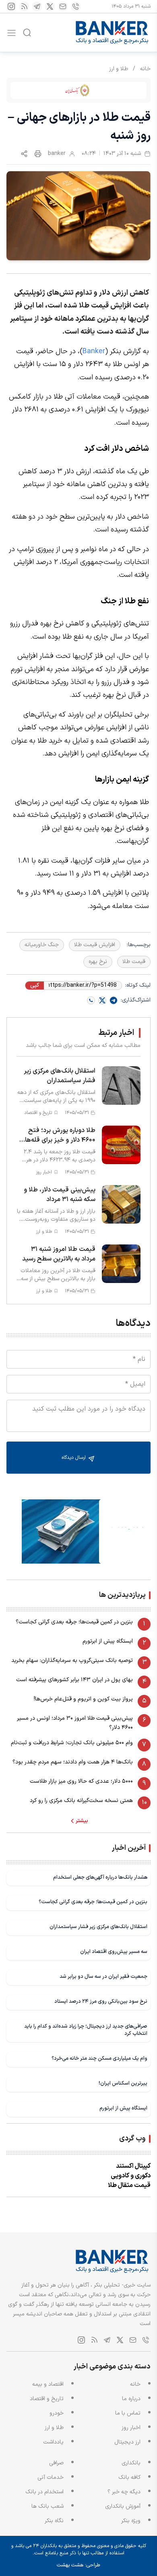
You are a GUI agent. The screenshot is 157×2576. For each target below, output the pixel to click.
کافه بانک (129, 2477)
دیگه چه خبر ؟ (124, 2492)
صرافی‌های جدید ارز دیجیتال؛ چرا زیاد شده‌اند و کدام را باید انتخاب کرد (86, 2030)
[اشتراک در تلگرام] (114, 1000)
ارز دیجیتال (127, 2442)
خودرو (57, 2413)
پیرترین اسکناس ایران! (123, 2083)
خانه (145, 69)
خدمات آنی (51, 2477)
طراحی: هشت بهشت (78, 2565)
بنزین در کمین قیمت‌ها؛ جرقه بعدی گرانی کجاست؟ (74, 1622)
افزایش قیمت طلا (95, 945)
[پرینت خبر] (38, 154)
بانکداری (131, 2463)
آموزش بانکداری (123, 2506)
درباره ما (131, 2399)
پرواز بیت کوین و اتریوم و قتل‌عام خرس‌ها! (83, 1699)
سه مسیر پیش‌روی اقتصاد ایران (114, 1952)
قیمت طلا (134, 962)
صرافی (56, 2463)
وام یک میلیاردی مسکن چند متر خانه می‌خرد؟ (99, 2058)
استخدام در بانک (44, 2492)
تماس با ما (128, 2413)
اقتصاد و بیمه (48, 2384)
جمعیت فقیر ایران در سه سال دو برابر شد (103, 1976)
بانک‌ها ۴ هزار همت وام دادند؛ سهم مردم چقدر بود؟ (73, 1762)
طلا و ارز (119, 69)
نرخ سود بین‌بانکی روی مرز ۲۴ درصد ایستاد (101, 2001)
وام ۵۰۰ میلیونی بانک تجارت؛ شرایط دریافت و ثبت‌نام (72, 1743)
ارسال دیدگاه (74, 1458)
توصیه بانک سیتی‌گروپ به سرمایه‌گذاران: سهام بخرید (72, 1661)
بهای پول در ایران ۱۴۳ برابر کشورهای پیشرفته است (74, 1680)
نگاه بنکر (54, 2521)
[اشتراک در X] (102, 1000)
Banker (94, 351)
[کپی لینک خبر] (24, 154)
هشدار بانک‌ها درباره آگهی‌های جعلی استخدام (100, 1877)
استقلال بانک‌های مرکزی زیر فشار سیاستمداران (98, 1927)
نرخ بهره (98, 962)
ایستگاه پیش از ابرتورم (108, 1641)
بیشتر (82, 1821)
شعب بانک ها (48, 2506)
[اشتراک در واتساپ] (91, 1000)
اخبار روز (131, 2428)
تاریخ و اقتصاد (47, 2399)
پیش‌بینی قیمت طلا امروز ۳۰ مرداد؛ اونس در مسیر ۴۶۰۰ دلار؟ (75, 1723)
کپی (35, 986)
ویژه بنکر (131, 2521)
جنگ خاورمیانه (42, 945)
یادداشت (53, 2442)
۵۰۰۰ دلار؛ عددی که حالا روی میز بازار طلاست (81, 1781)
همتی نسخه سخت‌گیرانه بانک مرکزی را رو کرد (81, 1801)
